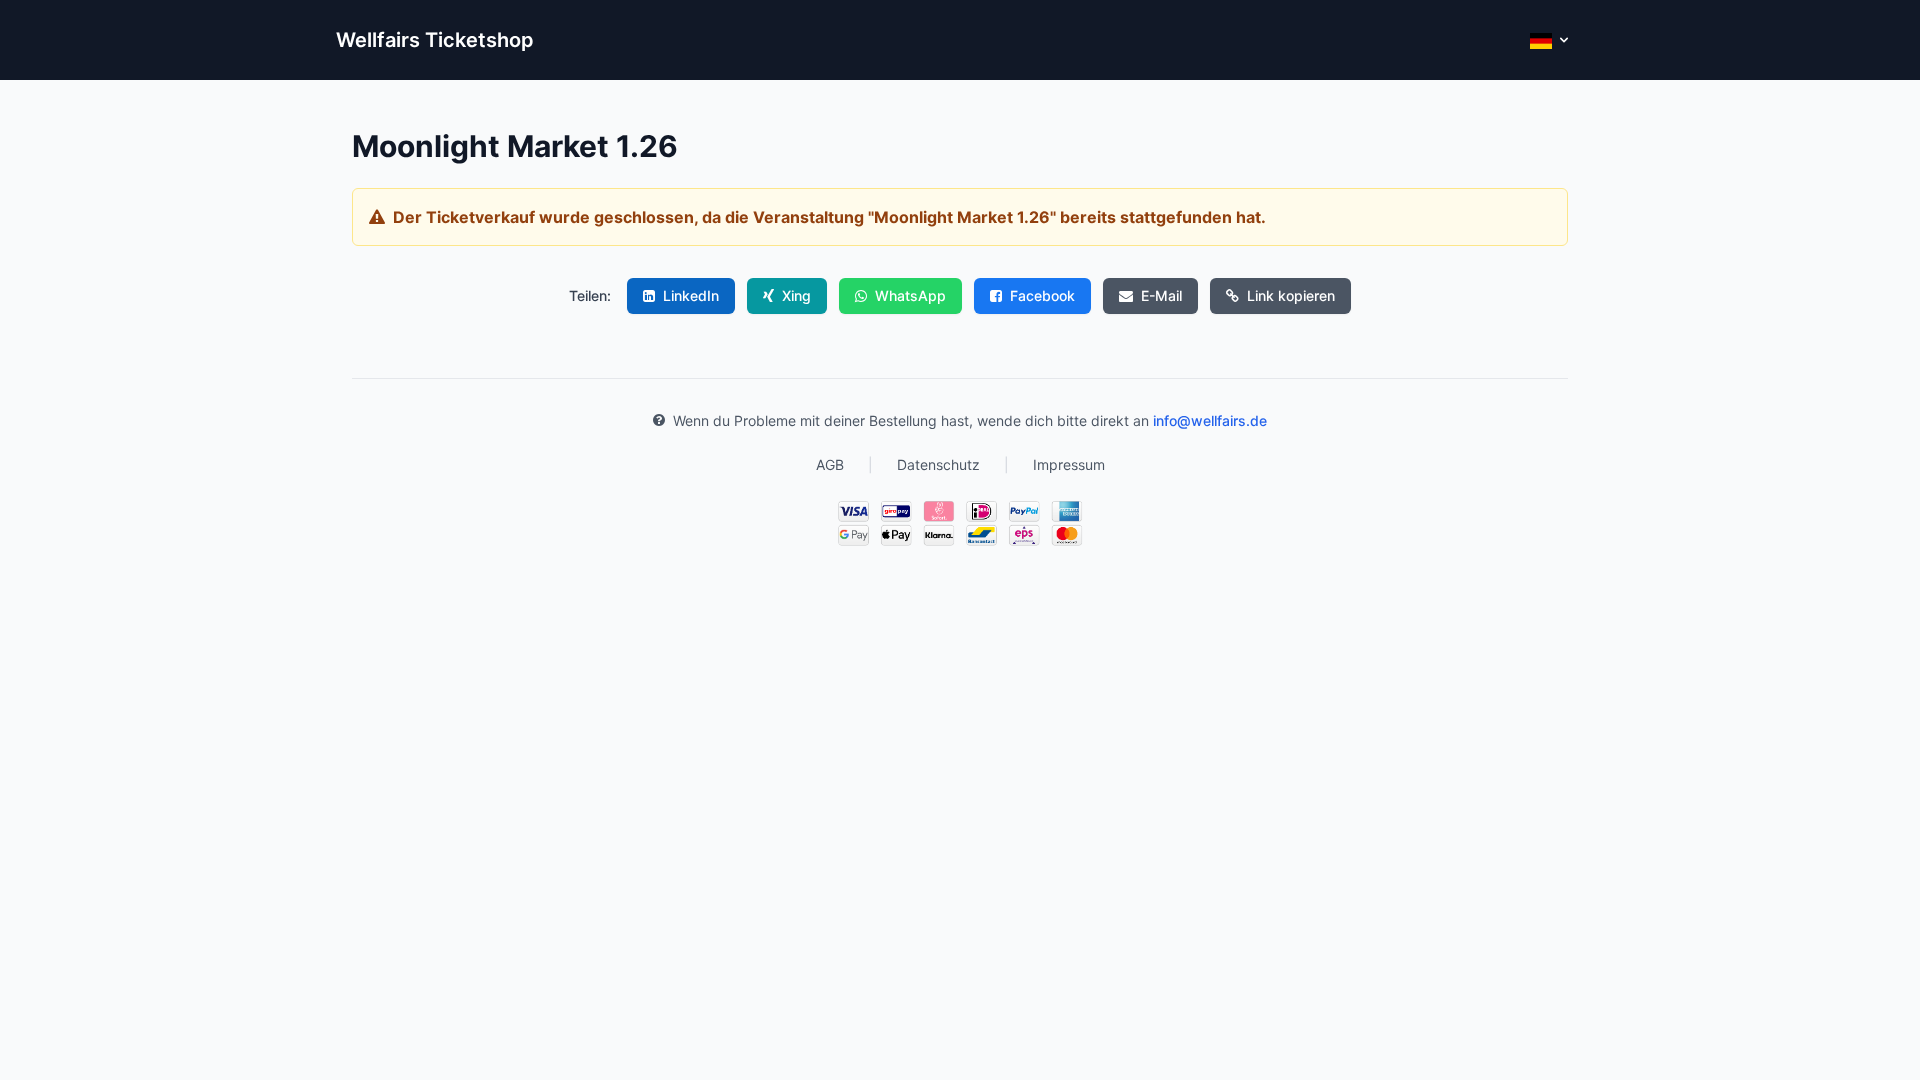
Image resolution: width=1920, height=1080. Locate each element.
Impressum (1069, 464)
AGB (830, 464)
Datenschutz (938, 464)
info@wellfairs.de (1210, 420)
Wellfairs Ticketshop (435, 40)
